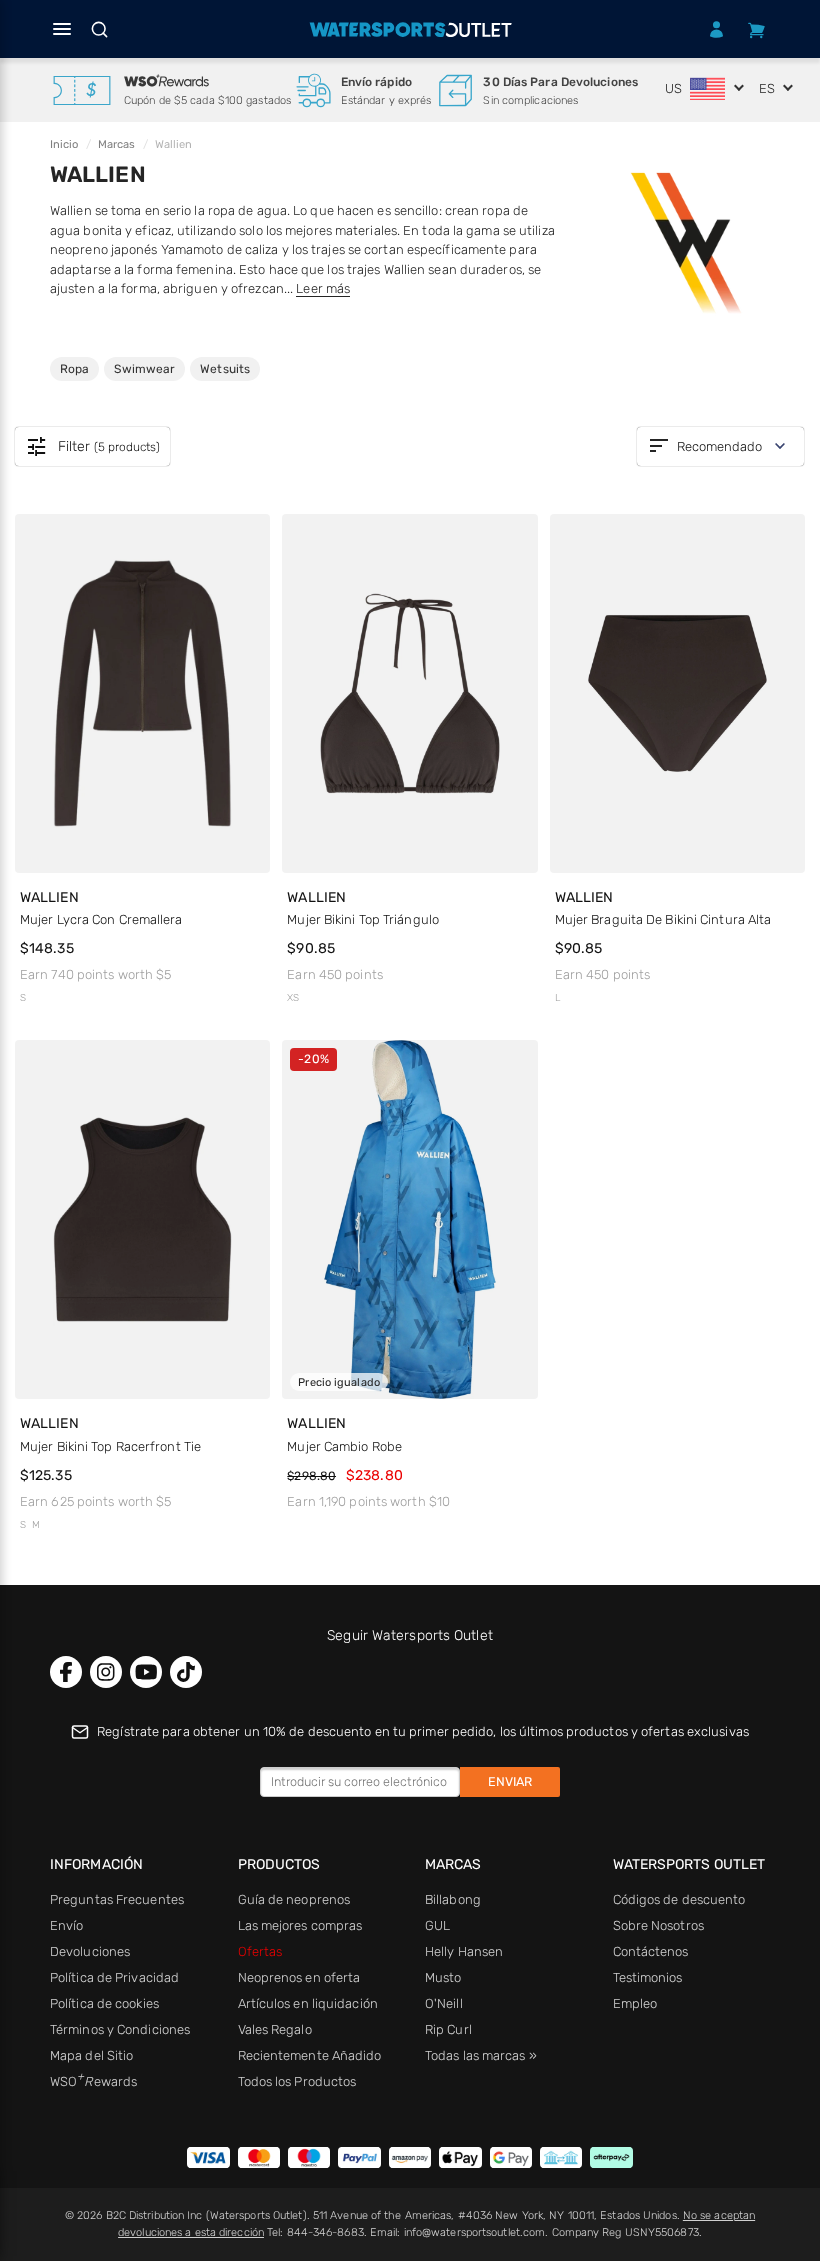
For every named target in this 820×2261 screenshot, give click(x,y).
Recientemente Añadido (310, 2055)
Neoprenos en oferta (299, 1977)
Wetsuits (224, 368)
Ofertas (260, 1951)
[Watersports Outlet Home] (410, 29)
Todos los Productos (297, 2081)
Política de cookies (104, 2003)
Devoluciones (90, 1951)
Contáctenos (651, 1951)
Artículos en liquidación (308, 2003)
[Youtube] (146, 1672)
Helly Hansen (464, 1951)
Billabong (453, 1899)
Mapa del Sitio (91, 2055)
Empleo (635, 2003)
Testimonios (648, 1977)
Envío (67, 1925)
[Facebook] (66, 1672)
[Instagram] (106, 1672)
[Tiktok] (186, 1672)
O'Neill (444, 2003)
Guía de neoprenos (294, 1899)
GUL (437, 1925)
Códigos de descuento (679, 1899)
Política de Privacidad (114, 1977)
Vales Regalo (275, 2029)
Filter (92, 447)
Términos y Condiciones (120, 2029)
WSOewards (93, 2081)
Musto (443, 1977)
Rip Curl (448, 2029)
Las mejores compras (300, 1925)
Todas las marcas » (481, 2055)
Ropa (79, 368)
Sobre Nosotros (658, 1925)
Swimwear (144, 368)
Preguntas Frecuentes (117, 1899)
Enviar (510, 1781)
